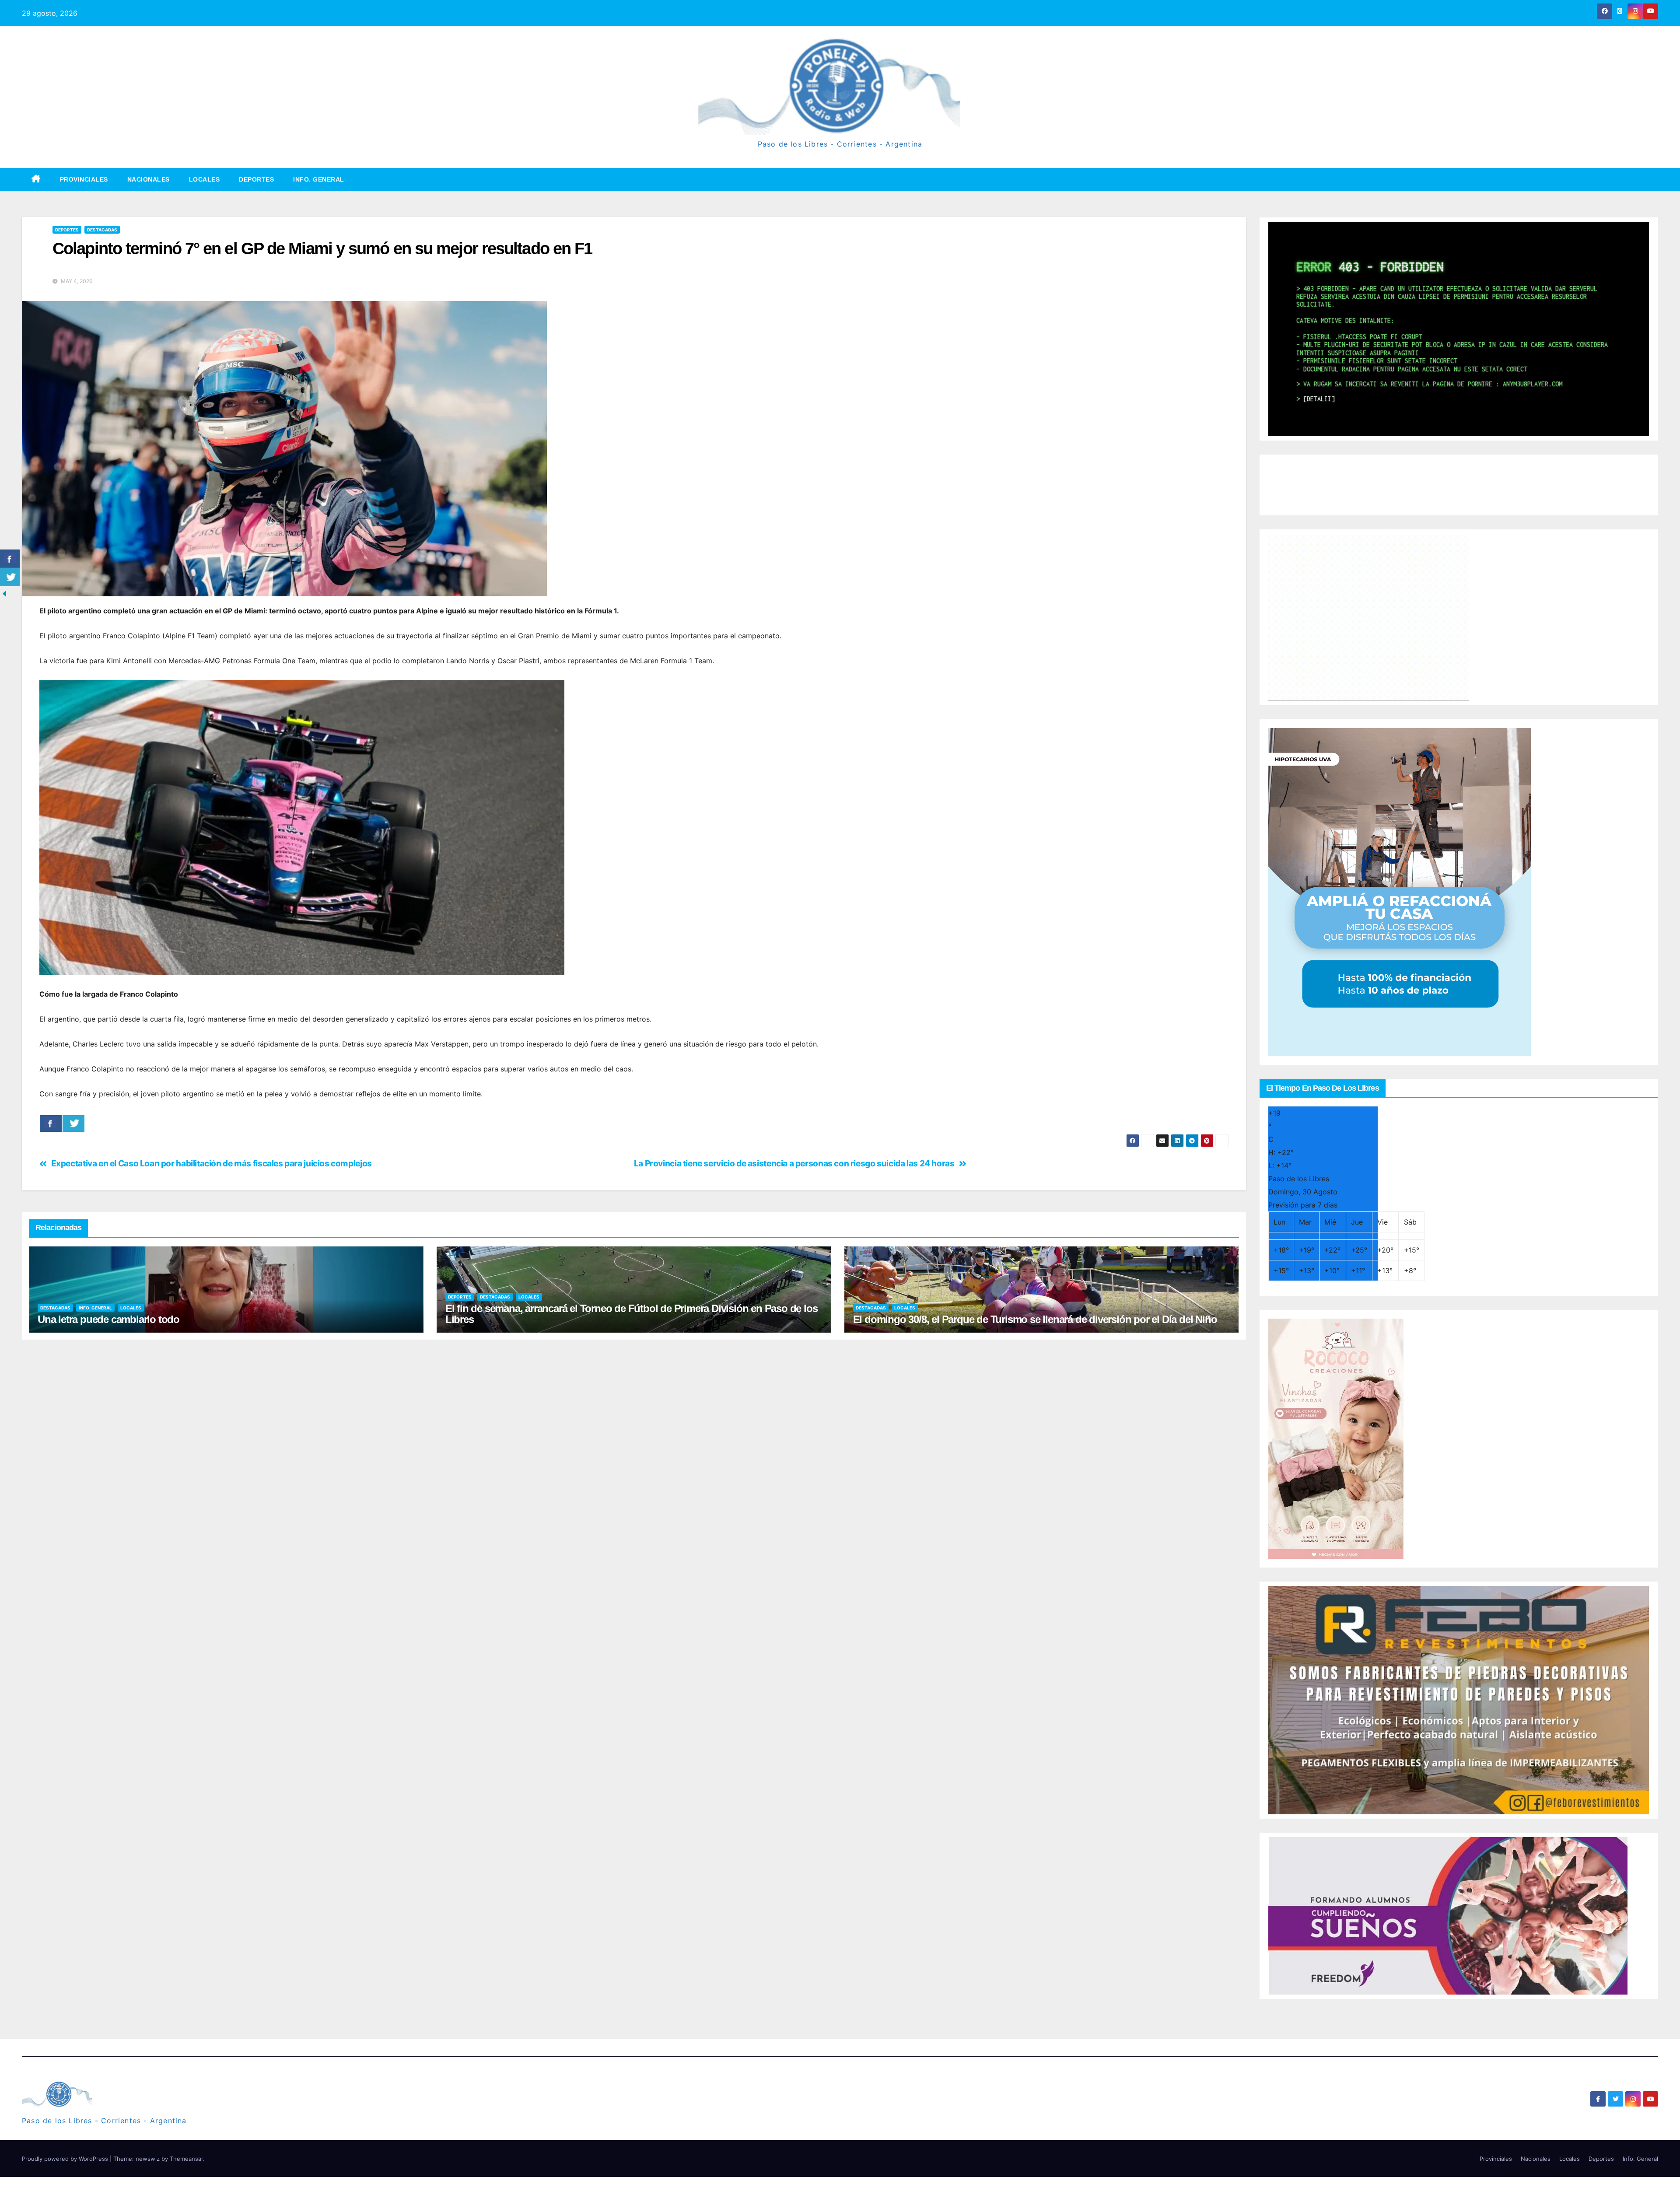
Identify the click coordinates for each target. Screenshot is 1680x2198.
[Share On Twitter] (73, 1123)
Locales (205, 179)
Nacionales (149, 179)
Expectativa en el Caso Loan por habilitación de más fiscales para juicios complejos (212, 1164)
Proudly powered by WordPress (66, 2159)
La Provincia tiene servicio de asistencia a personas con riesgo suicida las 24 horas (794, 1164)
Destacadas (102, 230)
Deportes (256, 179)
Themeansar (186, 2159)
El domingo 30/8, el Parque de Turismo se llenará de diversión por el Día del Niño (1035, 1319)
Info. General (319, 179)
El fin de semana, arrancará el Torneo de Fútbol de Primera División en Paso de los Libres (632, 1314)
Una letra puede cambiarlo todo (108, 1319)
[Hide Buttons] (4, 593)
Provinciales (84, 179)
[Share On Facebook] (51, 1123)
